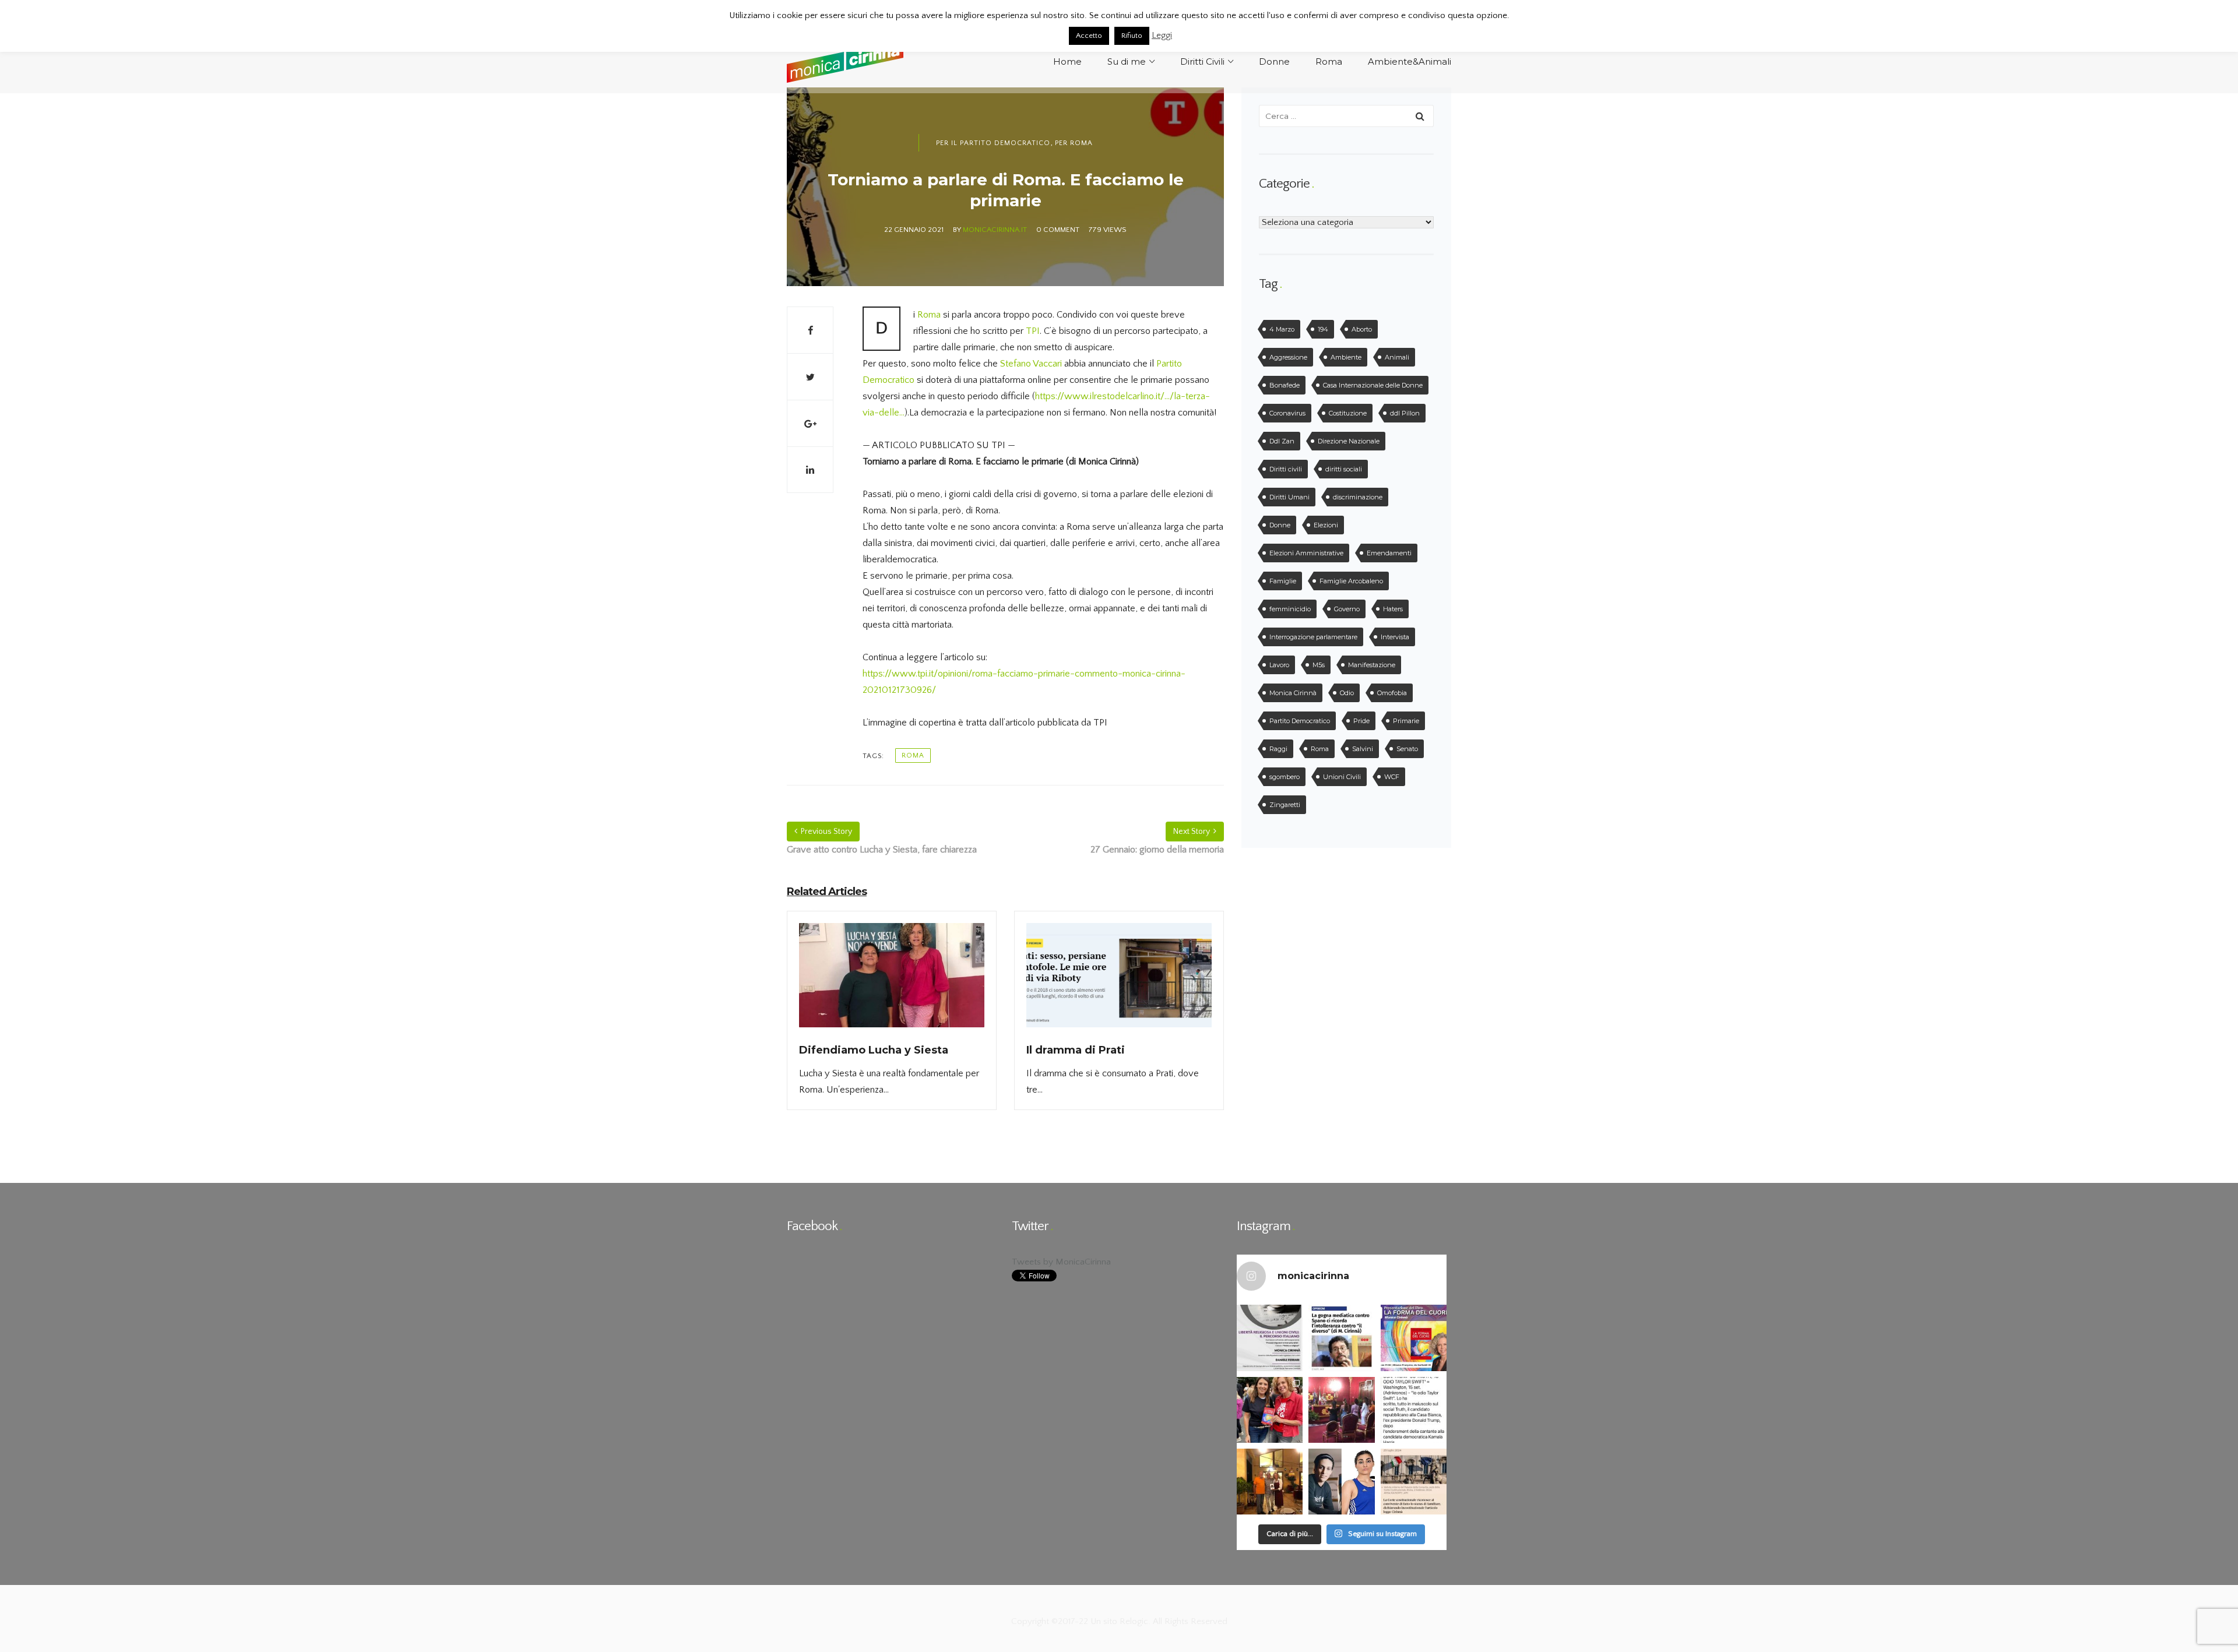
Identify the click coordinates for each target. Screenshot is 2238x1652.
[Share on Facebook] (810, 330)
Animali (1397, 357)
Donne (1280, 525)
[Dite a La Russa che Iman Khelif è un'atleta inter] (1341, 1482)
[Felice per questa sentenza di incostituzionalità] (1414, 1482)
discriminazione (1358, 497)
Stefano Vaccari (1031, 364)
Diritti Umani (1289, 497)
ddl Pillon (1405, 413)
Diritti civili (1286, 469)
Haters (1393, 609)
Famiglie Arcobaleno (1351, 581)
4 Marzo (1282, 329)
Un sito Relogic (1118, 1621)
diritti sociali (1344, 469)
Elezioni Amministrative (1306, 553)
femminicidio (1290, 609)
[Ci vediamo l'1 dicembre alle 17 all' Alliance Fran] (1414, 1338)
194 (1323, 329)
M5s (1319, 665)
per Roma (1074, 143)
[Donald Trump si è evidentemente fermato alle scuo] (1414, 1410)
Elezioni (1326, 525)
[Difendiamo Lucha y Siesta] (892, 982)
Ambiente (1346, 357)
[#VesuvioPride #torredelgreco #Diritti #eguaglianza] (1270, 1410)
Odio (1347, 693)
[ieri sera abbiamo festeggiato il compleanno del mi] (1270, 1482)
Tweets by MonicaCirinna (1061, 1262)
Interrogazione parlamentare (1313, 637)
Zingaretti (1285, 805)
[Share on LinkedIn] (810, 470)
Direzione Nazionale (1349, 441)
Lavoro (1279, 665)
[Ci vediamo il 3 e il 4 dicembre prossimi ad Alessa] (1270, 1338)
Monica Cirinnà (1293, 693)
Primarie (1406, 721)
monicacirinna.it (995, 230)
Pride (1361, 721)
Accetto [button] (1089, 36)
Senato (1407, 749)
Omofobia (1392, 693)
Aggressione (1288, 357)
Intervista (1395, 637)
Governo (1347, 609)
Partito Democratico (1300, 721)
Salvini (1363, 749)
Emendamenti (1389, 553)
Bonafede (1285, 385)
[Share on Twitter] (810, 376)
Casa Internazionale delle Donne (1373, 385)
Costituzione (1348, 413)
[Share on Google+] (810, 423)
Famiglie (1283, 581)
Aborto (1362, 329)
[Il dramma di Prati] (1119, 982)
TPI (1033, 331)
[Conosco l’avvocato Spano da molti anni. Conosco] (1341, 1338)
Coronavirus (1287, 413)
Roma (930, 315)
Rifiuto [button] (1132, 36)
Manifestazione (1372, 665)
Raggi (1278, 749)
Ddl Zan (1282, 441)
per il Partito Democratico (993, 143)
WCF (1392, 777)
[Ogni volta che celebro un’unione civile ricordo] (1341, 1410)
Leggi (1162, 35)
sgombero (1285, 777)
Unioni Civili (1342, 777)
